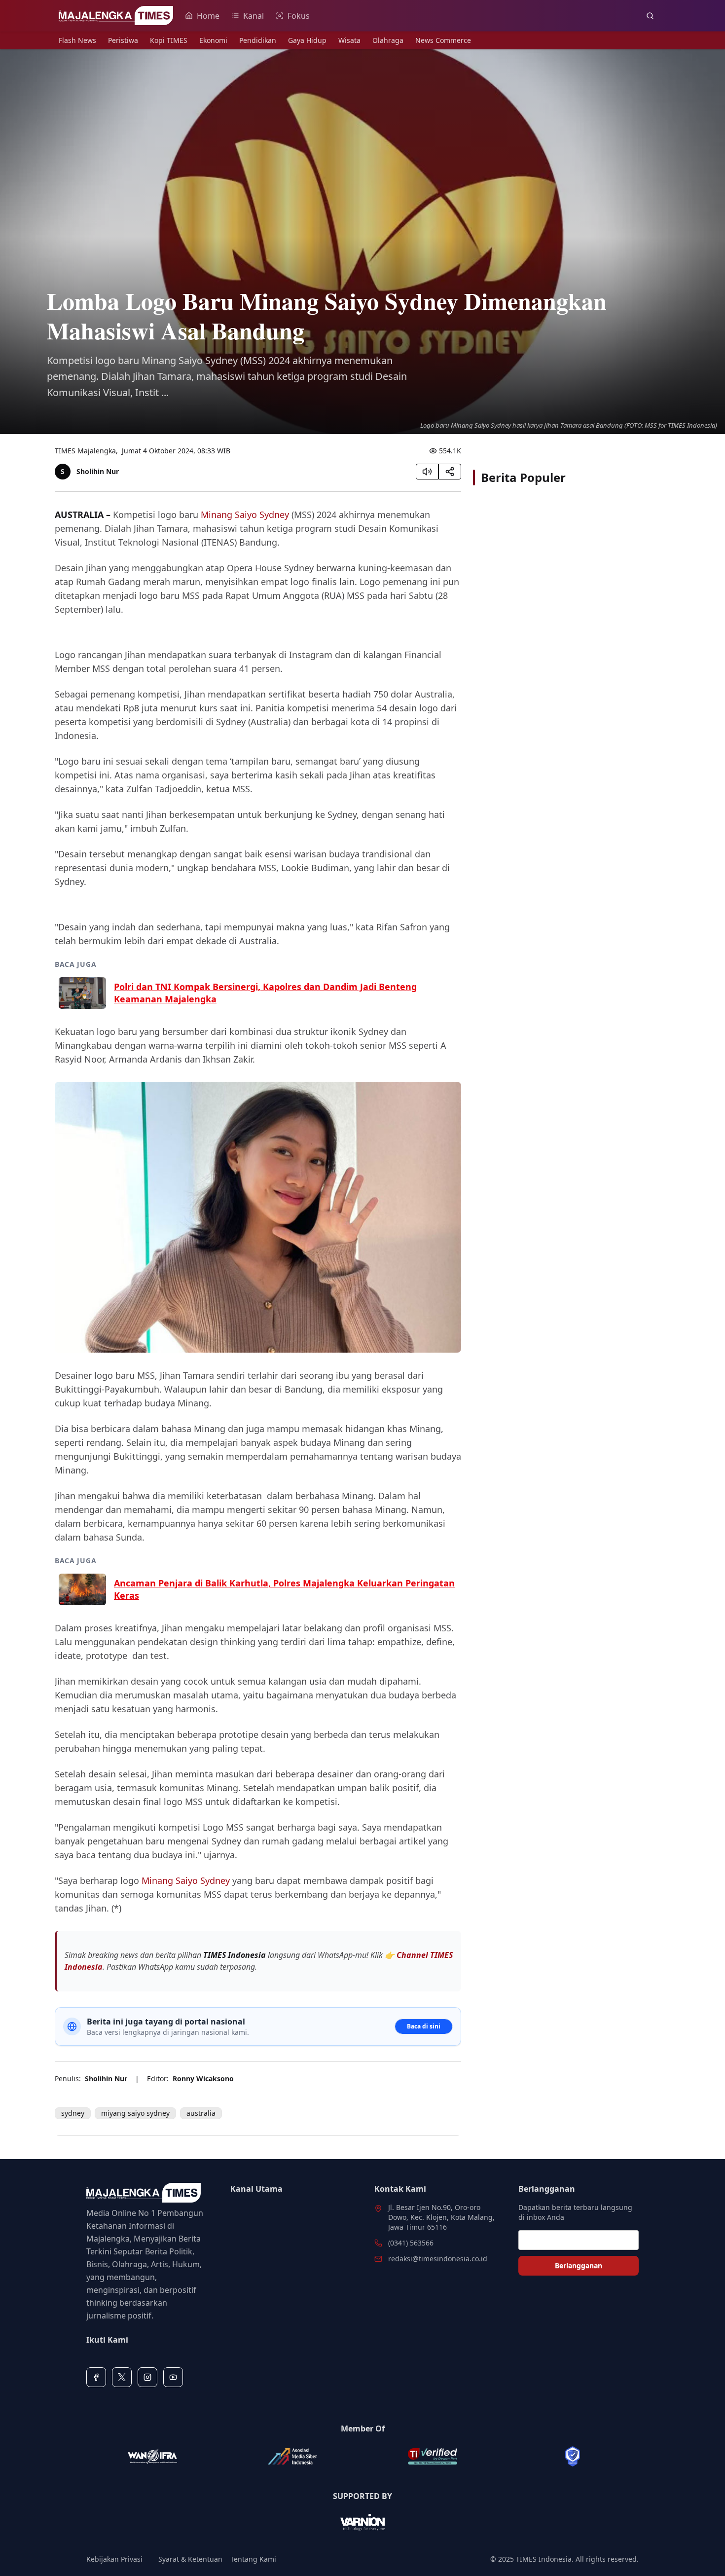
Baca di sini (424, 2026)
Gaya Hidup (307, 40)
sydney (73, 2113)
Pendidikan (258, 40)
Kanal (254, 16)
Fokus (299, 16)
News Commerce (443, 40)
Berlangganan (579, 2265)
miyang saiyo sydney (135, 2113)
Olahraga (388, 40)
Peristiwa (123, 40)
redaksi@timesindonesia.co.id (438, 2259)
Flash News (77, 40)
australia (201, 2113)
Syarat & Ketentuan (190, 2559)
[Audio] (427, 472)
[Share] (450, 472)
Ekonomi (213, 40)
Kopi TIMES (169, 40)
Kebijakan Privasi (114, 2559)
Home (208, 16)
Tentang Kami (253, 2559)
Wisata (349, 40)
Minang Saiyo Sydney (245, 515)
